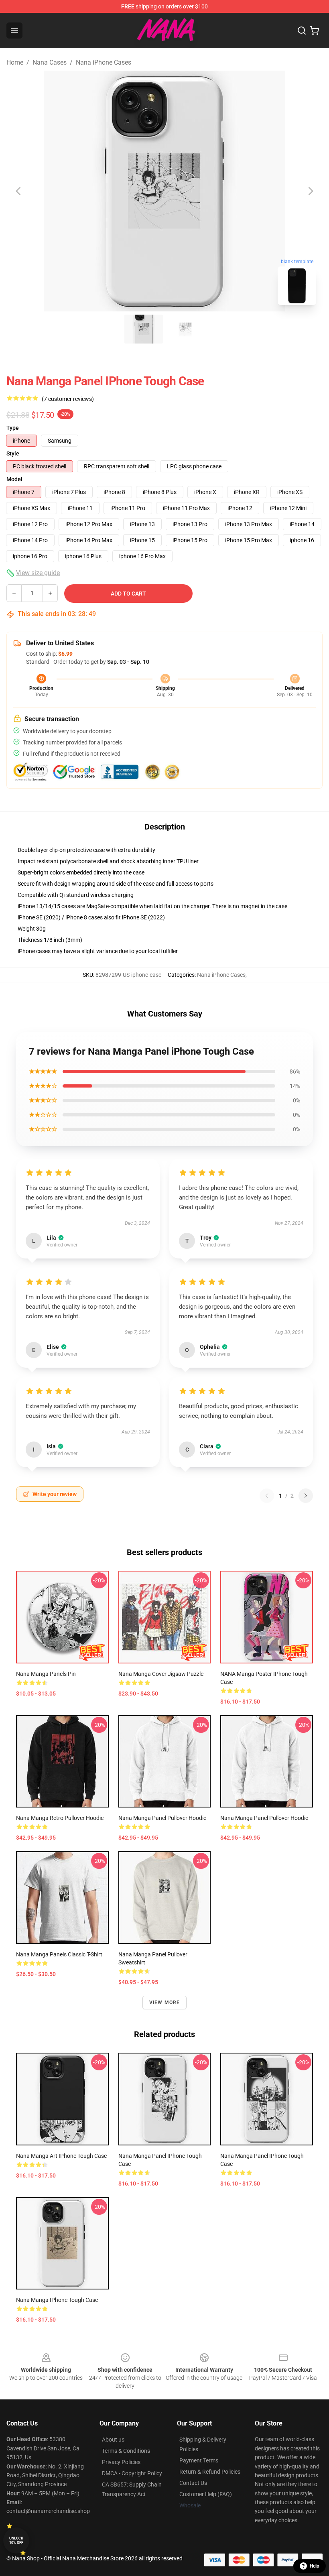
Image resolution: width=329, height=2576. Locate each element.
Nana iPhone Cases (104, 62)
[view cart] (315, 30)
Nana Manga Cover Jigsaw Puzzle (161, 1674)
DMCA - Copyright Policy (132, 2473)
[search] (302, 30)
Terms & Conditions (126, 2451)
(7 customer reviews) (68, 399)
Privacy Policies (121, 2462)
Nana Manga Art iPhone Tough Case (61, 2156)
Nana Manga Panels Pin (46, 1674)
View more (165, 2003)
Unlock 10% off (16, 2540)
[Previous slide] (19, 191)
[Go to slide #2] (185, 329)
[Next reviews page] (306, 1496)
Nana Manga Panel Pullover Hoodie (162, 1818)
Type (13, 428)
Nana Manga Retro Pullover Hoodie (60, 1818)
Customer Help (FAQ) (206, 2494)
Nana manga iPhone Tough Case (57, 2300)
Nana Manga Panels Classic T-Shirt (59, 1954)
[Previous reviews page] (267, 1496)
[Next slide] (310, 191)
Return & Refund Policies (210, 2472)
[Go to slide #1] (144, 329)
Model (14, 479)
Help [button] (315, 2566)
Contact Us (193, 2483)
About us (113, 2440)
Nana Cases (50, 62)
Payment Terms (199, 2460)
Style (13, 453)
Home (15, 62)
